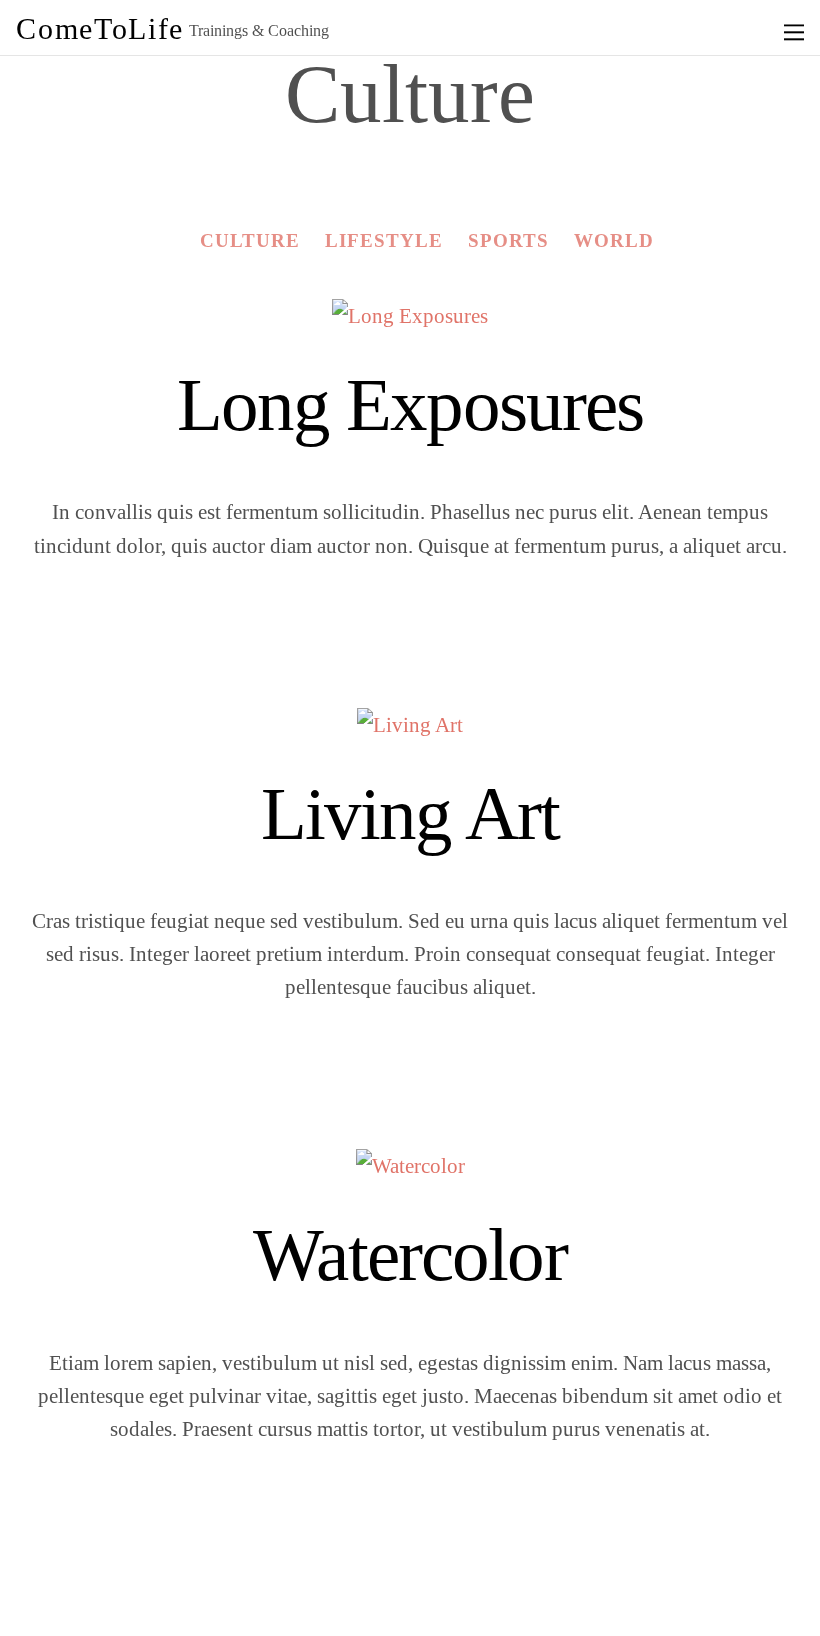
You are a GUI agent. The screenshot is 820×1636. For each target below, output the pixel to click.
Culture (250, 240)
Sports (508, 240)
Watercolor (409, 1254)
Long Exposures (410, 404)
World (614, 240)
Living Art (410, 813)
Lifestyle (384, 240)
